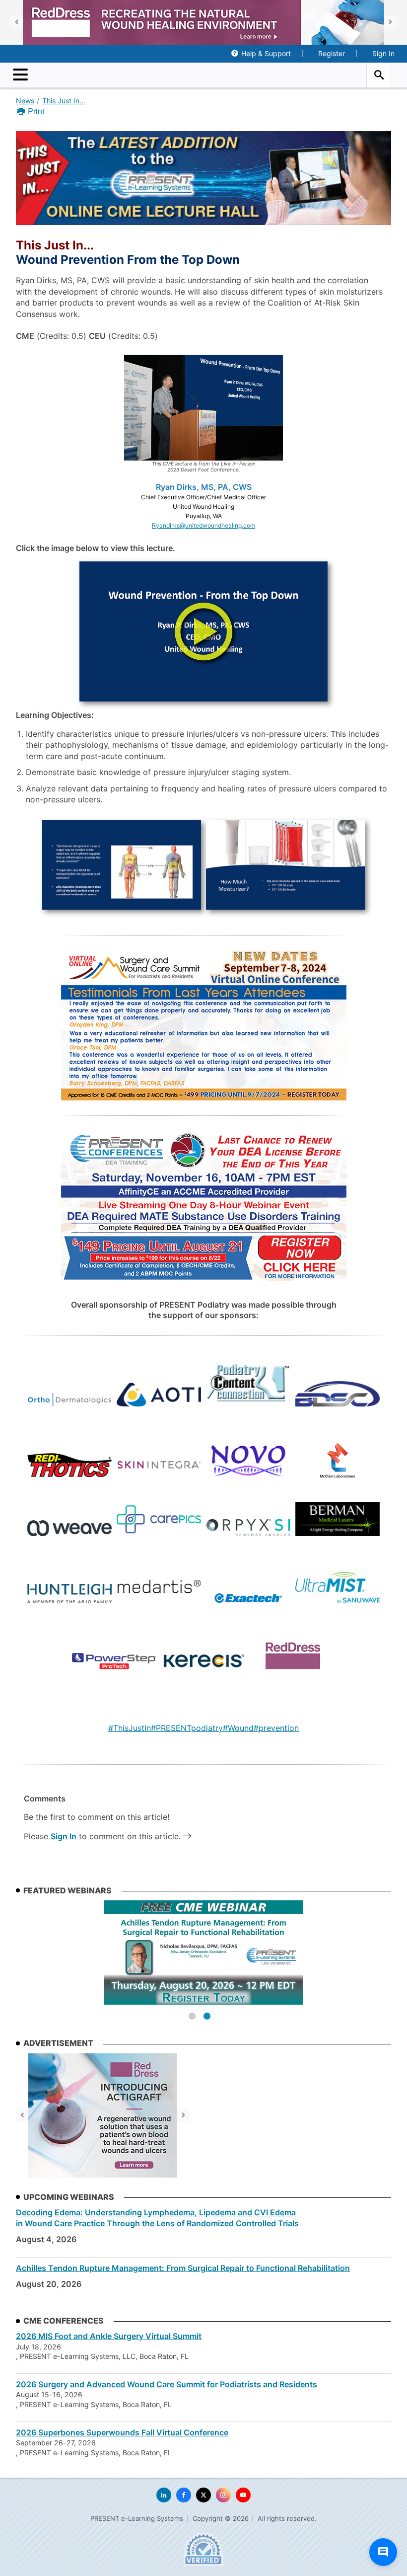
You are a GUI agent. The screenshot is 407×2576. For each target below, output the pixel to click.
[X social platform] (203, 2495)
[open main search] (379, 75)
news (25, 101)
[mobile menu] (23, 75)
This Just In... (64, 101)
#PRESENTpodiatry (187, 1728)
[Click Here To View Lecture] (203, 631)
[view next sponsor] (390, 23)
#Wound (238, 1728)
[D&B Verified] (203, 2549)
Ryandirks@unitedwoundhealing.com (203, 525)
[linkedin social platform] (164, 2495)
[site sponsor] (103, 2115)
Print (35, 111)
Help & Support (266, 53)
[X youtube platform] (243, 2495)
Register (332, 53)
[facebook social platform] (184, 2495)
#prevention (276, 1728)
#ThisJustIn (130, 1728)
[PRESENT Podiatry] (203, 75)
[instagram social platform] (223, 2495)
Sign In (383, 53)
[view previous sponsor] (17, 23)
